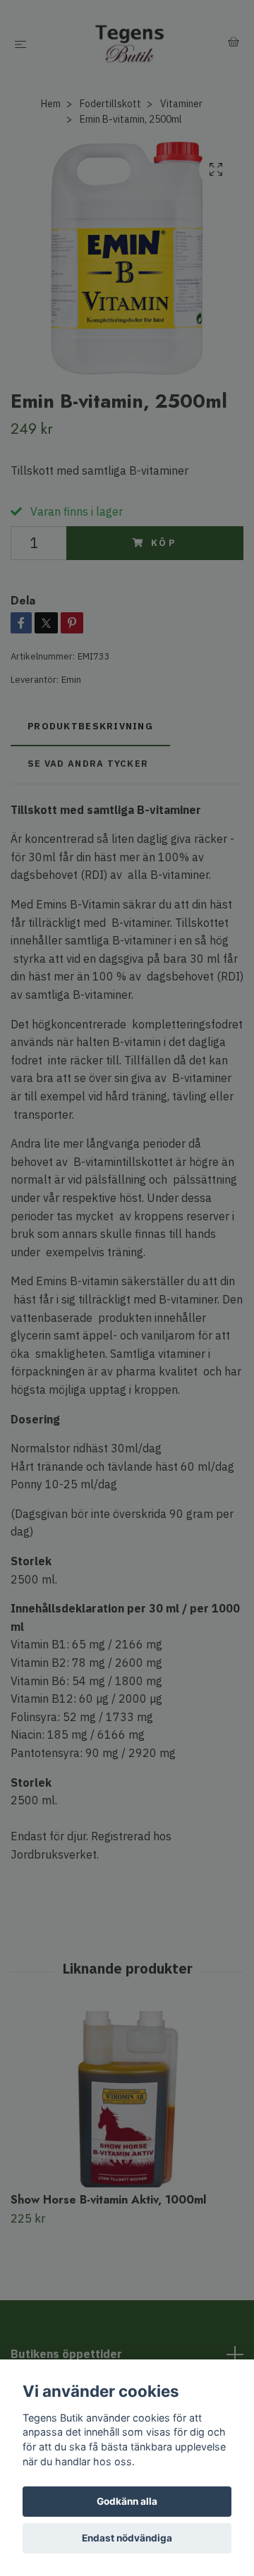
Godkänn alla (127, 2501)
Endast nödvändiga (127, 2538)
